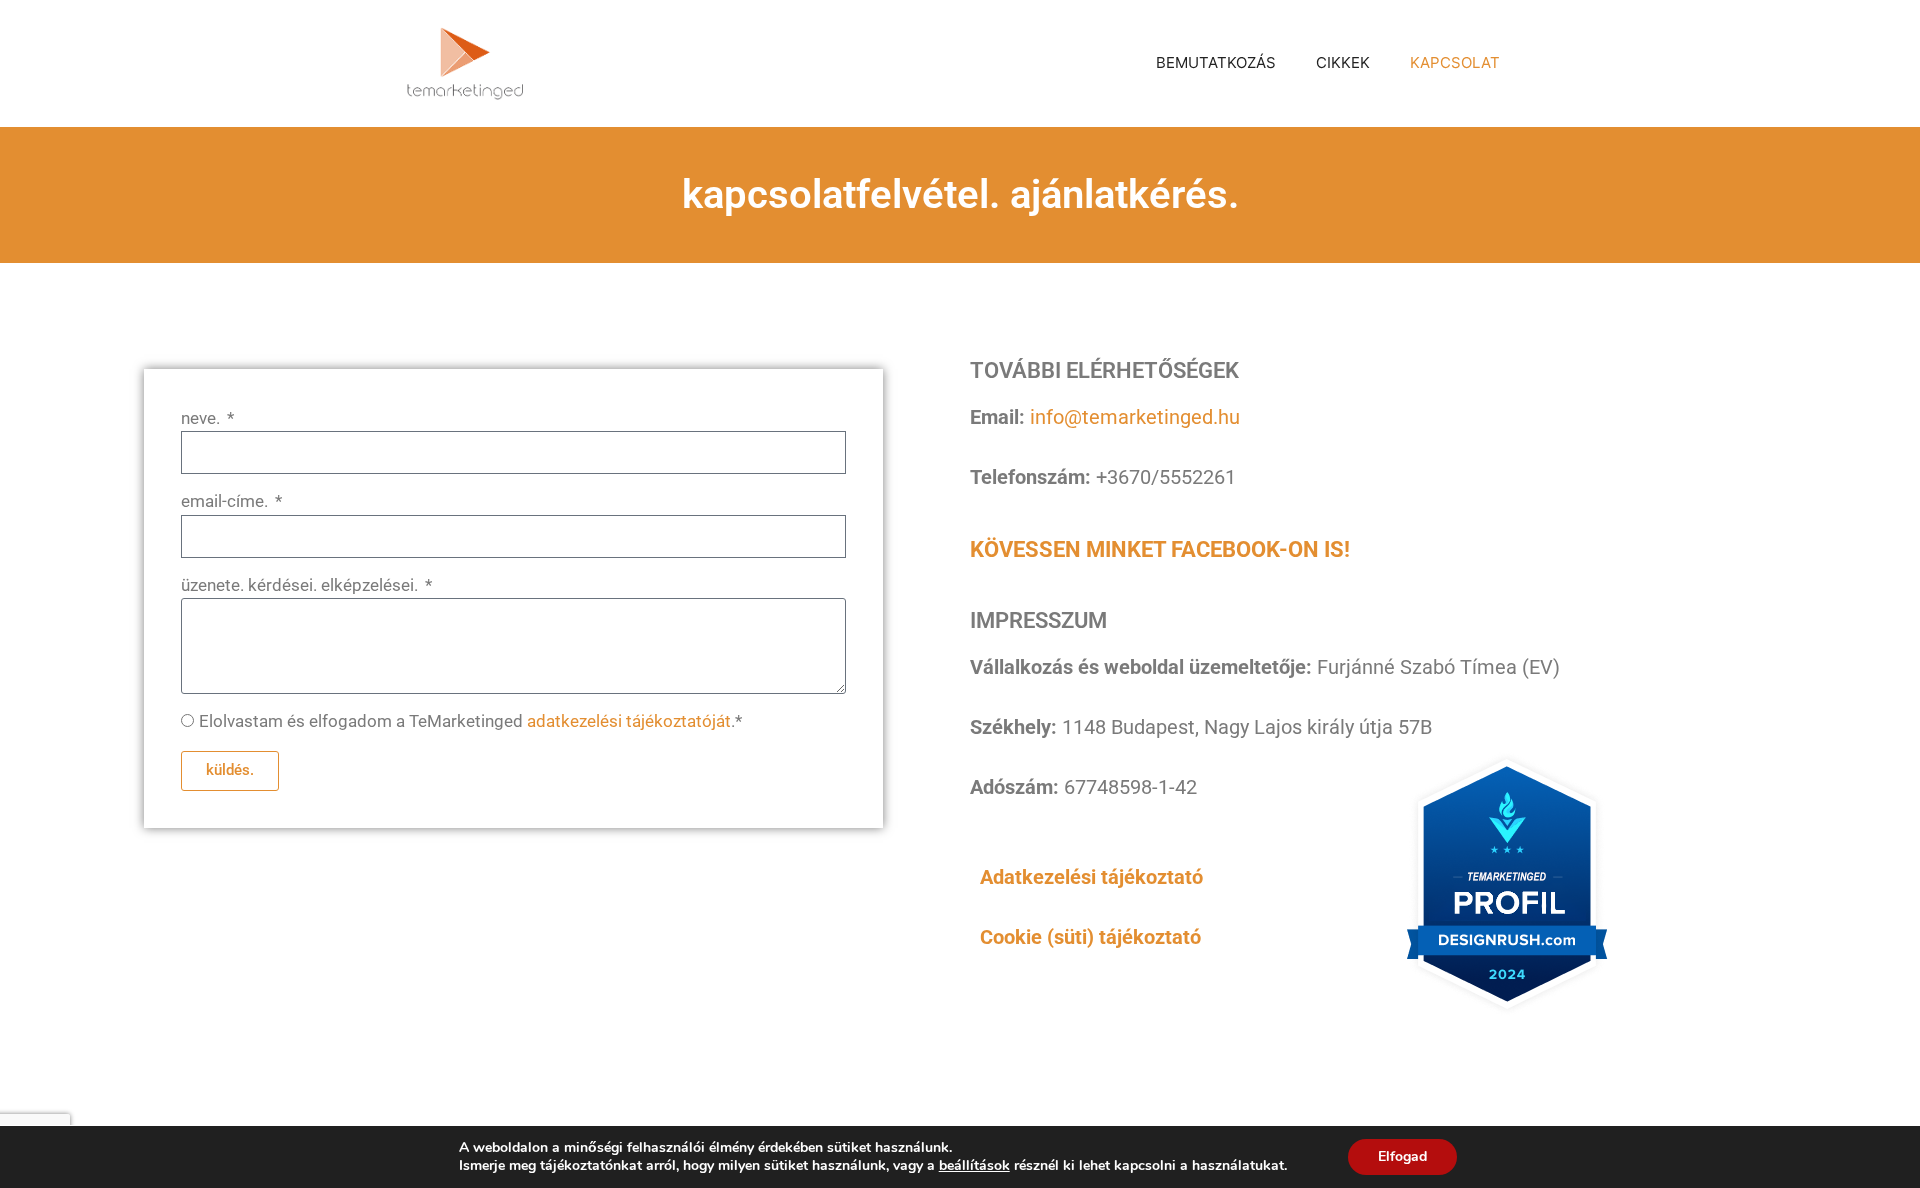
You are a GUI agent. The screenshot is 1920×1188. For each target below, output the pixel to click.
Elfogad (1402, 1156)
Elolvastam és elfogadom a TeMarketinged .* (470, 721)
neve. (202, 418)
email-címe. (226, 501)
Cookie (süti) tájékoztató (1090, 937)
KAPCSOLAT (1455, 62)
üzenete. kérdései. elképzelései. (301, 585)
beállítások (974, 1166)
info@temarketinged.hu (1135, 417)
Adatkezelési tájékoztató (1091, 877)
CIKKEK (1343, 62)
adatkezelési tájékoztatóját (629, 721)
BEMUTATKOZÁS (1216, 62)
